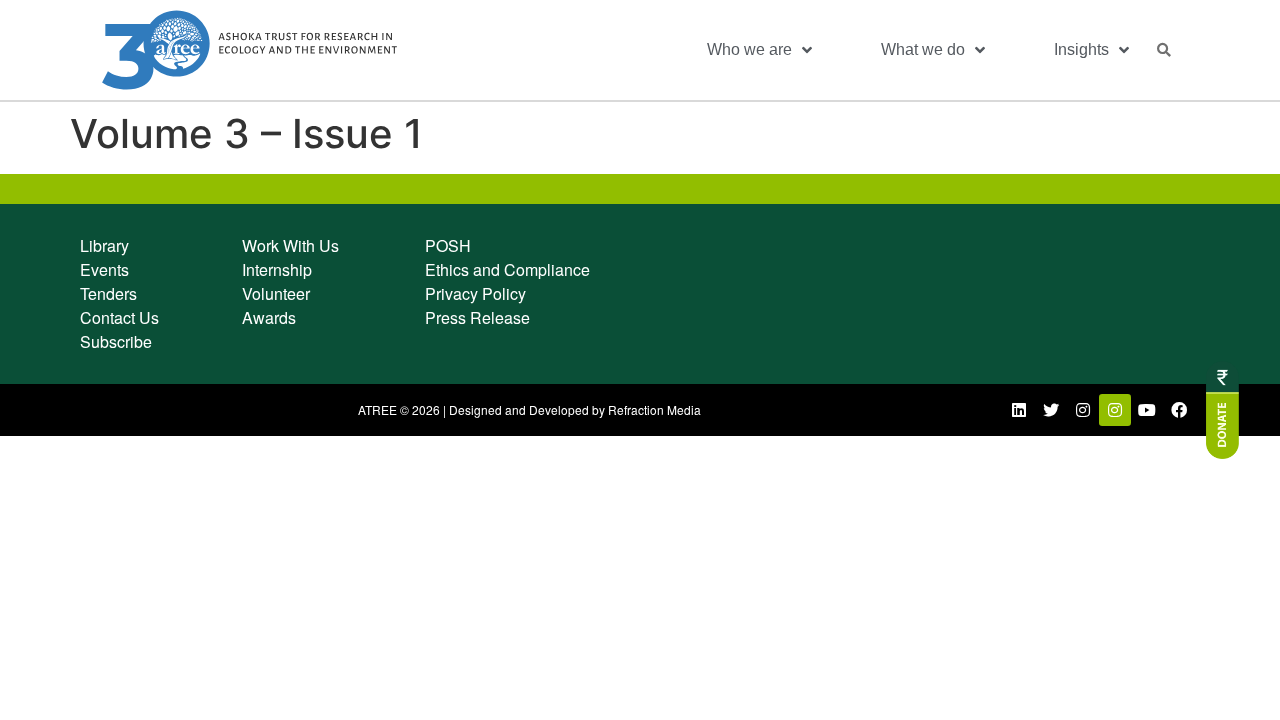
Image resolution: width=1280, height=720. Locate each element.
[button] (1164, 50)
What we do (923, 49)
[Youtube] (1147, 410)
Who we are (749, 49)
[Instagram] (1083, 410)
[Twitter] (1051, 410)
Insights (1081, 49)
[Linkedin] (1019, 410)
